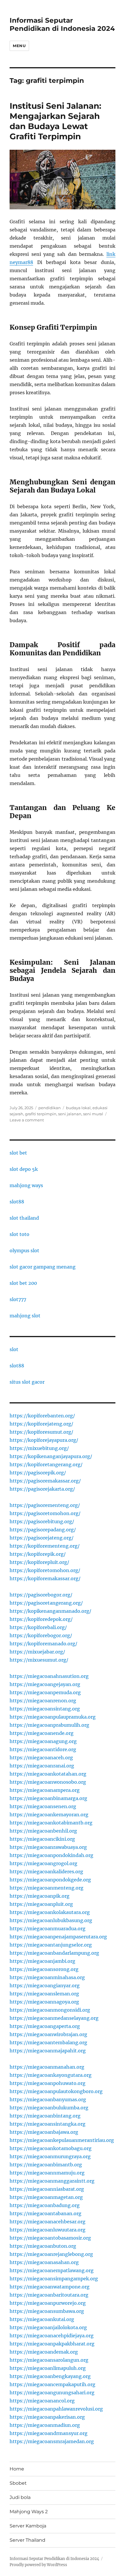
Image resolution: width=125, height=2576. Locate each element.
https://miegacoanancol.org (42, 2401)
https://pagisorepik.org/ (38, 1473)
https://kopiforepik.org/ (38, 1554)
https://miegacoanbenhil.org (43, 1831)
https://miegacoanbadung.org (45, 2205)
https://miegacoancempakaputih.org (52, 2384)
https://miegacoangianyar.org (45, 1985)
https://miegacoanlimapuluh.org (48, 2368)
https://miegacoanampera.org (45, 1790)
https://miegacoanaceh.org (41, 1758)
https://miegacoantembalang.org (48, 2042)
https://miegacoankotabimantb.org (51, 1823)
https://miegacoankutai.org (42, 2319)
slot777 (18, 1299)
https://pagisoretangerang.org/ (46, 1603)
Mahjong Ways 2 (29, 2512)
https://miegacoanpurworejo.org (48, 2303)
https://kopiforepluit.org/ (39, 1562)
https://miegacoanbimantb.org (46, 2165)
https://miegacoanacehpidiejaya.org (52, 2336)
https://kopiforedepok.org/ (41, 1619)
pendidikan (50, 1108)
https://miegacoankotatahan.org (48, 1774)
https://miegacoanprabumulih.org (49, 1725)
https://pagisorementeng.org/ (45, 1505)
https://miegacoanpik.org (40, 1896)
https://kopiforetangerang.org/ (46, 1464)
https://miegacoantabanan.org (45, 2213)
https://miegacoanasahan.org (44, 2262)
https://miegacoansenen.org (43, 1806)
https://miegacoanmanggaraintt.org (52, 2181)
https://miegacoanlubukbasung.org (51, 1920)
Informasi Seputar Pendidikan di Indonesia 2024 (62, 24)
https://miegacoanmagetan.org (46, 2197)
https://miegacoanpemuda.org (45, 1692)
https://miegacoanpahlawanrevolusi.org (56, 2409)
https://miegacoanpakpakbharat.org (52, 2344)
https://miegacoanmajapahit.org (48, 2051)
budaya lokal (78, 1108)
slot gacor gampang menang (43, 1267)
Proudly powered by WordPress (38, 2565)
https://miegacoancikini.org (42, 1839)
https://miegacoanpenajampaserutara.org (58, 1937)
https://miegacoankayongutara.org (51, 2075)
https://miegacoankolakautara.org (50, 1912)
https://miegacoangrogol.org (43, 1863)
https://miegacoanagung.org (43, 1741)
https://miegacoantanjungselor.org (51, 1945)
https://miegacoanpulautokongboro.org (56, 2091)
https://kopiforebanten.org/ (42, 1416)
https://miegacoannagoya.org (44, 2002)
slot (14, 1349)
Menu (19, 46)
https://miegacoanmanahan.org (47, 2067)
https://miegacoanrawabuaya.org (48, 1847)
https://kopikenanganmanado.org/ (50, 1611)
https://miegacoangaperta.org (45, 2026)
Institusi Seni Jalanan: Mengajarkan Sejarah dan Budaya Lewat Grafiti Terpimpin (55, 121)
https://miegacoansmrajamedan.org (52, 2441)
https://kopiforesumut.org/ (41, 1432)
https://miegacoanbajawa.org (44, 2132)
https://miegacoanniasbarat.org (47, 2189)
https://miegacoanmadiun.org (45, 2425)
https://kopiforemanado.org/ (43, 1644)
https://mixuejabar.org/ (37, 1652)
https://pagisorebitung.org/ (42, 1521)
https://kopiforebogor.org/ (41, 1635)
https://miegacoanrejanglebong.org (51, 2254)
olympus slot (24, 1250)
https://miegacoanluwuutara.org (48, 2230)
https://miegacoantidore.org (43, 1749)
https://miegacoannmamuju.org (47, 2173)
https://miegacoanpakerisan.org (47, 2417)
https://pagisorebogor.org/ (41, 1595)
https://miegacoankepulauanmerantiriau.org (62, 2140)
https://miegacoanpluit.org (41, 1904)
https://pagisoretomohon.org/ (45, 1513)
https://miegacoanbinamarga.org (48, 1798)
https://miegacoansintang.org (45, 1709)
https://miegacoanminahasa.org (47, 1977)
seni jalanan (70, 1114)
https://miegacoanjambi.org (42, 1961)
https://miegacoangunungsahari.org (52, 2393)
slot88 (17, 1202)
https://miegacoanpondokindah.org (51, 1855)
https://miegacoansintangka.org (48, 2124)
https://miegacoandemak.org (44, 2352)
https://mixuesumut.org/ (39, 1660)
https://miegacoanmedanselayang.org (54, 2018)
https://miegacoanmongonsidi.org (50, 2010)
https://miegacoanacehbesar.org (48, 2222)
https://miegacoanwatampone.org (50, 2287)
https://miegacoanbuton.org (43, 2246)
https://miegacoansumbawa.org (47, 2311)
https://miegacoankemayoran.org (49, 1815)
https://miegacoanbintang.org (45, 2116)
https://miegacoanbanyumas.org (48, 2099)
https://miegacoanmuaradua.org (48, 1929)
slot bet (18, 1153)
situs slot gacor (27, 1382)
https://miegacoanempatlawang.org (52, 2270)
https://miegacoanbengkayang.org (50, 2376)
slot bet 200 (23, 1283)
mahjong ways (26, 1185)
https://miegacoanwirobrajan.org (48, 2034)
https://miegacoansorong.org (44, 1969)
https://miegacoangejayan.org (45, 1684)
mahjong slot (25, 1316)
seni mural (93, 1114)
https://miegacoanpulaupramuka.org (53, 1717)
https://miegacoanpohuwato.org (48, 2083)
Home (17, 2469)
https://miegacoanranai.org (42, 1766)
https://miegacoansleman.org (44, 1994)
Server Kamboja (28, 2526)
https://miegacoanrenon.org (43, 1701)
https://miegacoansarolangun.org (49, 2360)
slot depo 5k (24, 1169)
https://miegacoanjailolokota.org (48, 2327)
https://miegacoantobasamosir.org (50, 2238)
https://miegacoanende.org (42, 1733)
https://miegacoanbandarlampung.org (54, 1953)
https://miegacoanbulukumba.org (49, 2108)
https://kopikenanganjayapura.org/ (51, 1456)
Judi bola (20, 2497)
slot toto (19, 1234)
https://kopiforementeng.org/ (45, 1546)
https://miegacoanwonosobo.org (48, 1782)
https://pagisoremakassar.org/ (45, 1481)
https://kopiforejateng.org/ (41, 1424)
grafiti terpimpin (41, 1114)
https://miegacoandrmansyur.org (49, 2433)
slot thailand (24, 1218)
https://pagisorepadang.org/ (43, 1530)
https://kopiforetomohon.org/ (45, 1570)
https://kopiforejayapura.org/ (44, 1440)
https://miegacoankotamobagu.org (51, 2148)
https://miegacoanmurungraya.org (50, 2156)
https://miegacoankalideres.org (46, 1872)
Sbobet (18, 2483)
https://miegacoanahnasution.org (49, 1676)
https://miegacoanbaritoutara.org (49, 2295)
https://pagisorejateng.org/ (42, 1538)
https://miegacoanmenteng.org (47, 1888)
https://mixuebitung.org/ (39, 1448)
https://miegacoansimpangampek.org (54, 2279)
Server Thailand (27, 2540)
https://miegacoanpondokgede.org (50, 1880)
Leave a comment (27, 1120)
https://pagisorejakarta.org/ (42, 1489)
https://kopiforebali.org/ (38, 1627)
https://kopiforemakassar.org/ (45, 1578)
